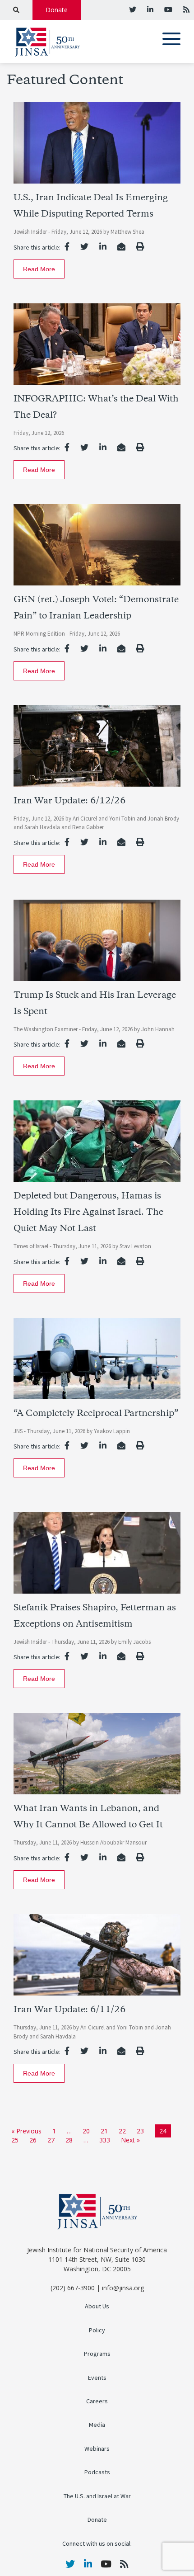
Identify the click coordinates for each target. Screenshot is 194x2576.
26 (33, 2140)
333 (105, 2140)
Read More (39, 269)
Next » (130, 2140)
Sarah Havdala (43, 827)
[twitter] (133, 9)
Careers (97, 2401)
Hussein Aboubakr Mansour (113, 1842)
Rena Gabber (88, 827)
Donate (57, 10)
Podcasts (97, 2472)
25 (15, 2140)
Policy (97, 2330)
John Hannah (158, 1029)
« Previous (26, 2131)
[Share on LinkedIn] (103, 246)
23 (140, 2131)
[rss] (185, 9)
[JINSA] (47, 40)
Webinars (97, 2449)
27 (51, 2140)
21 (104, 2131)
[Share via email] (121, 246)
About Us (97, 2306)
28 (69, 2140)
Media (97, 2425)
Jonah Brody (163, 819)
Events (97, 2378)
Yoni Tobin (123, 819)
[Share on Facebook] (67, 246)
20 (86, 2131)
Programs (97, 2354)
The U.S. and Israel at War (97, 2496)
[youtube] (167, 9)
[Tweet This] (84, 246)
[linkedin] (149, 9)
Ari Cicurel (85, 819)
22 (122, 2131)
